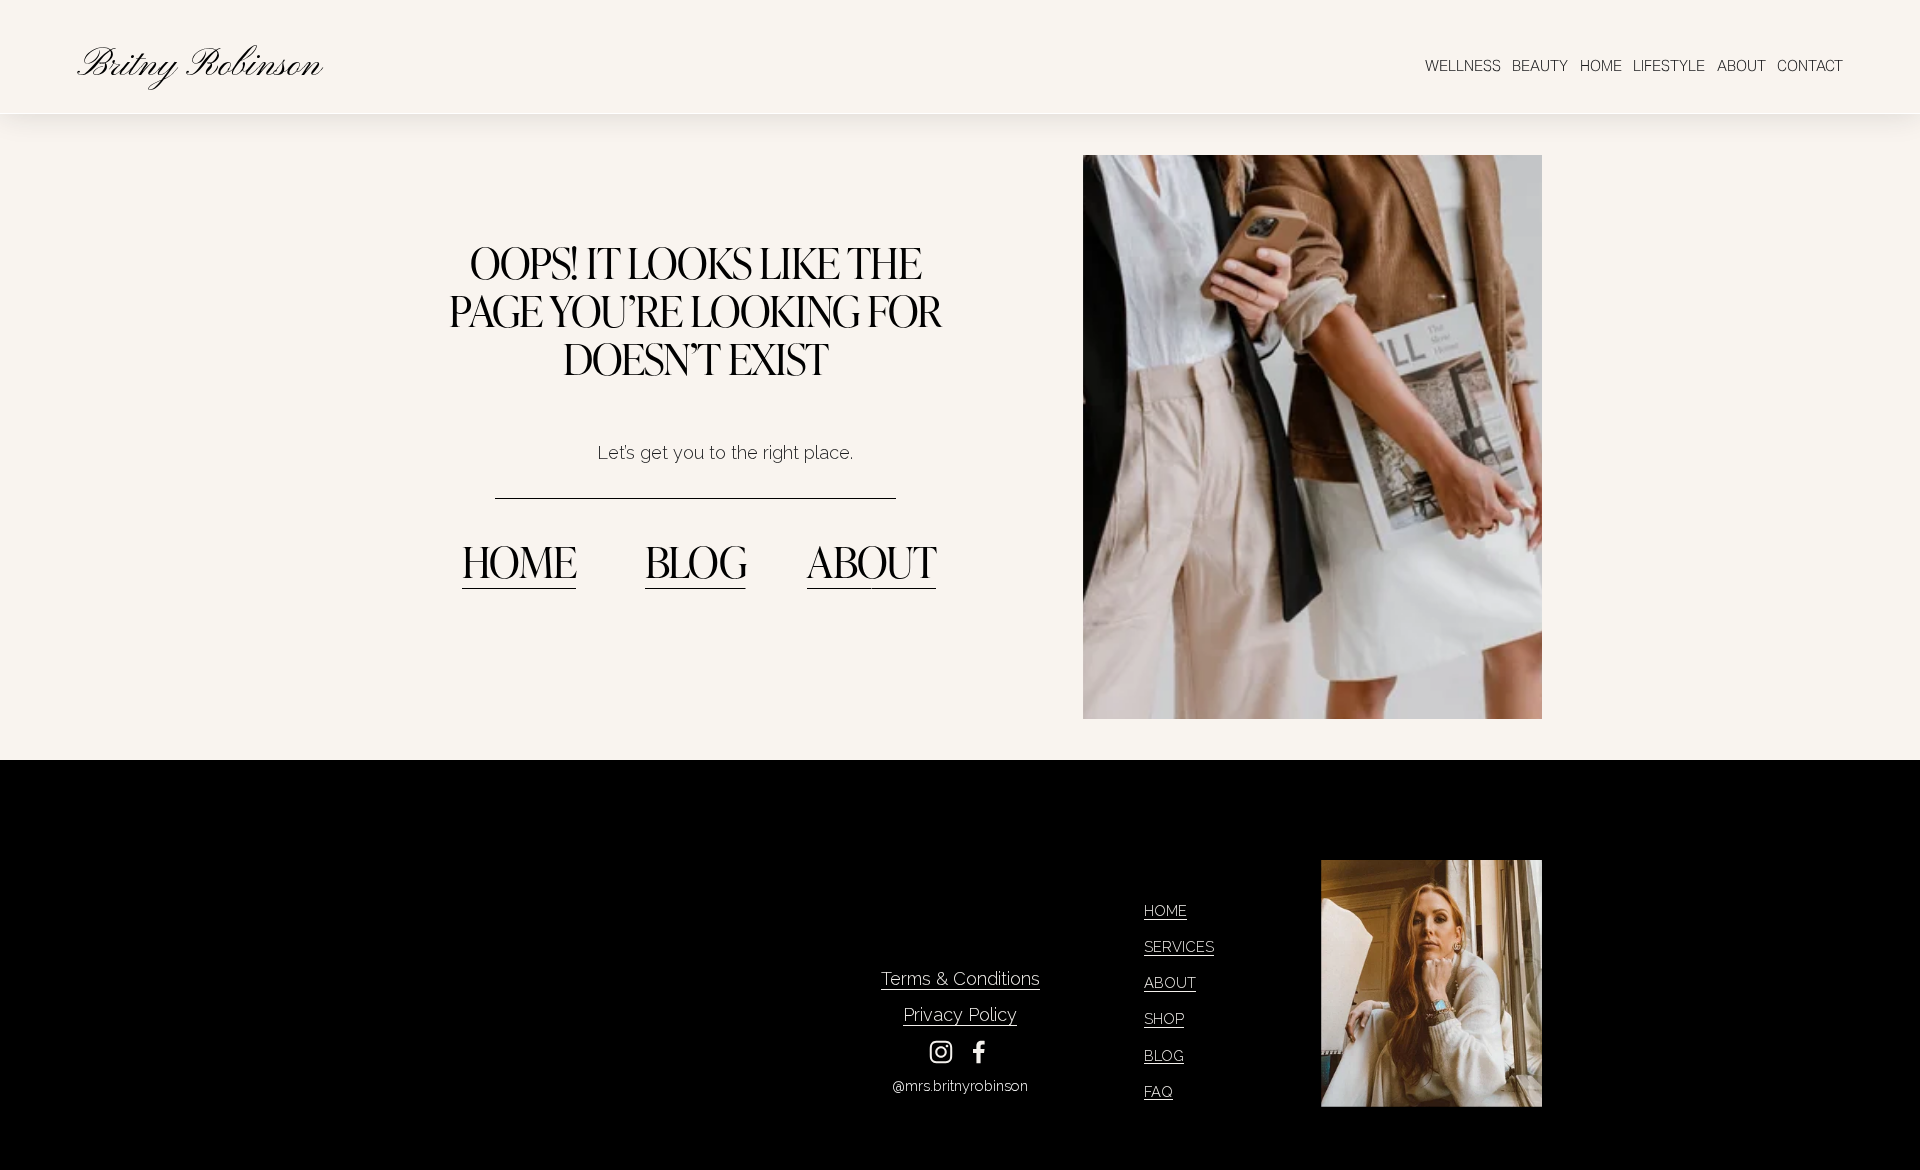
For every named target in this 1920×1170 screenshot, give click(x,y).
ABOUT (1741, 65)
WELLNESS (1463, 65)
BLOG (695, 560)
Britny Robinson (199, 66)
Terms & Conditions (960, 978)
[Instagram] (941, 1052)
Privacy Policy (960, 1014)
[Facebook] (979, 1052)
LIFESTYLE (1669, 65)
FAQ (1158, 1091)
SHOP (1164, 1018)
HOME (1601, 65)
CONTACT (1810, 65)
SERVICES (1179, 946)
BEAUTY (1540, 65)
